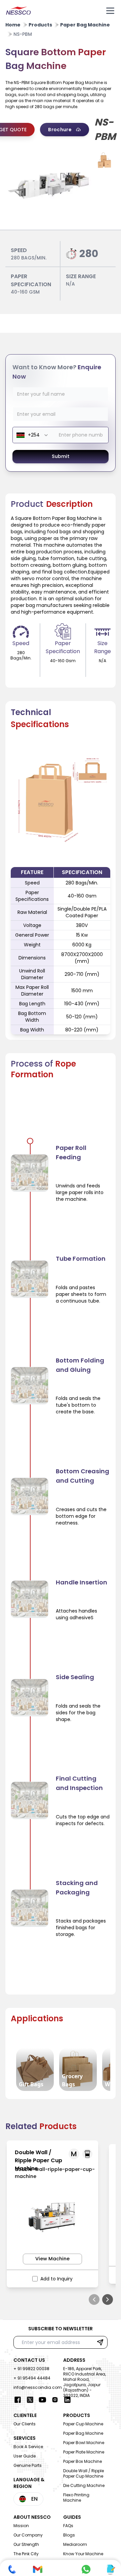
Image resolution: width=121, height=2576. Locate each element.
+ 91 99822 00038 (31, 2369)
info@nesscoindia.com (38, 2387)
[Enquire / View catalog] (110, 2569)
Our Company (28, 2535)
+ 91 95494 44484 (32, 2378)
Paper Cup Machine (83, 2424)
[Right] (108, 2299)
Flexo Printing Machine (76, 2497)
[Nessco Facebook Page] (18, 2400)
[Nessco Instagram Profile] (55, 2400)
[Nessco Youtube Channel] (43, 2400)
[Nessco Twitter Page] (30, 2400)
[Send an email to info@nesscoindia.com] (38, 2569)
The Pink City (26, 2554)
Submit (61, 456)
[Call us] (12, 2569)
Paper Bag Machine (83, 2433)
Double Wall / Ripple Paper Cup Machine (84, 2473)
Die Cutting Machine (84, 2485)
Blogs (69, 2535)
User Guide (25, 2456)
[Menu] (110, 11)
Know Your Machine (83, 2554)
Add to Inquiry (56, 2279)
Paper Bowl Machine (84, 2443)
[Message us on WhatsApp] (86, 2569)
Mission (21, 2526)
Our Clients (25, 2424)
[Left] (94, 2299)
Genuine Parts (28, 2465)
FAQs (68, 2526)
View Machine (52, 2259)
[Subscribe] (100, 2342)
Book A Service (28, 2447)
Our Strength (26, 2544)
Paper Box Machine (83, 2461)
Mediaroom (75, 2544)
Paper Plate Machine (84, 2452)
